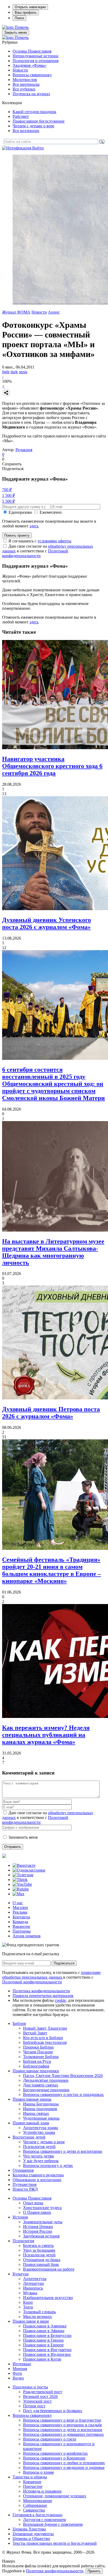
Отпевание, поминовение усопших (55, 2496)
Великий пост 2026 (40, 2396)
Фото (17, 2373)
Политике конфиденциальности (55, 2571)
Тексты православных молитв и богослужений (55, 2543)
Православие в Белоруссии (47, 2335)
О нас (18, 1903)
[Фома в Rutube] (21, 1889)
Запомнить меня (23, 1837)
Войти (38, 148)
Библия (19, 2023)
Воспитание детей (29, 2137)
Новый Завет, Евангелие (45, 2028)
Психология (23, 2241)
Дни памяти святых (41, 2085)
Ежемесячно (51, 512)
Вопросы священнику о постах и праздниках (63, 2094)
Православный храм (31, 2123)
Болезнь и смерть (38, 2245)
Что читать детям (38, 2156)
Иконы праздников (40, 2109)
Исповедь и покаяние (42, 2491)
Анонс (54, 312)
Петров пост (34, 2406)
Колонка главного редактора (38, 2175)
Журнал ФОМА (16, 312)
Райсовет (21, 116)
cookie (60, 2000)
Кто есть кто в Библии (43, 2038)
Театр (28, 2307)
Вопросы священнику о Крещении (54, 2458)
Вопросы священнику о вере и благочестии (62, 2420)
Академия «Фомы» (30, 65)
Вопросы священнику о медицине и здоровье (64, 2467)
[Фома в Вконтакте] (24, 1865)
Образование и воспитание (37, 2180)
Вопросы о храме (39, 2472)
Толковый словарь (39, 2312)
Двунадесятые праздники (46, 2080)
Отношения (23, 2170)
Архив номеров (27, 1936)
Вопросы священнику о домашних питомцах (63, 2434)
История (20, 2217)
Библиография (36, 2066)
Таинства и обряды (30, 2477)
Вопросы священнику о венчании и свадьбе (63, 2425)
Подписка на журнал (31, 94)
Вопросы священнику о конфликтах (55, 2453)
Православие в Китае (42, 2359)
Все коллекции (26, 131)
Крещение (32, 2482)
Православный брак (41, 2264)
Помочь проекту (17, 535)
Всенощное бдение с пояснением (53, 2524)
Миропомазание (38, 2501)
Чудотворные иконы (41, 2118)
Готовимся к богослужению (37, 2515)
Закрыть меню (16, 32)
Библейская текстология (45, 2042)
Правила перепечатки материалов (43, 1996)
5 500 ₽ (9, 501)
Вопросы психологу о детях (48, 2166)
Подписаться (64, 1963)
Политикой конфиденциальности (35, 553)
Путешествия (25, 2184)
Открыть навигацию (30, 7)
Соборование (35, 2505)
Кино (28, 2302)
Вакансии (21, 1926)
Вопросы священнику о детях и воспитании (63, 2151)
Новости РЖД (25, 2189)
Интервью (22, 2364)
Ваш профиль (26, 12)
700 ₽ (7, 490)
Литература (33, 2283)
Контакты (21, 1917)
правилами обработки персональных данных (51, 1975)
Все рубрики (24, 89)
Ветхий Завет (35, 2033)
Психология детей (39, 2147)
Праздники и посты (30, 2387)
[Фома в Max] (18, 1894)
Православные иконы (32, 2099)
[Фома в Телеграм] (23, 1875)
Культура (21, 2274)
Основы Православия (32, 51)
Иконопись (33, 2288)
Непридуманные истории (36, 56)
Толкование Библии (41, 2057)
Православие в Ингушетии (47, 2350)
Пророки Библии (38, 2047)
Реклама (20, 1912)
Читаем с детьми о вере (33, 126)
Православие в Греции (43, 2340)
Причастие (33, 2486)
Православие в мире (31, 2321)
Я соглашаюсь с (40, 541)
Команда (20, 1922)
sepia (23, 372)
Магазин (20, 1907)
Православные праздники (36, 2071)
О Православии (37, 2212)
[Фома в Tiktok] (20, 1880)
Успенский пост (37, 2401)
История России (38, 2231)
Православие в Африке (44, 2331)
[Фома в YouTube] (22, 1884)
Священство (34, 2510)
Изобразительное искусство (48, 2298)
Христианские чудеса (42, 2208)
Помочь (22, 27)
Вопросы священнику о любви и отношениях (64, 2463)
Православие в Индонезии (47, 2354)
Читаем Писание (38, 2052)
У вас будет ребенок (41, 2161)
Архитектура (35, 2279)
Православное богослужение (39, 121)
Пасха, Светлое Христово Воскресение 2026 (63, 2076)
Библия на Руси (37, 2061)
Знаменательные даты (43, 2222)
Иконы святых (36, 2113)
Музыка (30, 2293)
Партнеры (22, 1931)
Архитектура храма (40, 2128)
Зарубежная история (41, 2236)
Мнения (20, 2369)
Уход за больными (39, 2250)
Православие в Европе (43, 2345)
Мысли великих (37, 2317)
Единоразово (20, 512)
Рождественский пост (43, 2392)
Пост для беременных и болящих (53, 2411)
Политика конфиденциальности (41, 1991)
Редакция (24, 450)
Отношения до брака (42, 2260)
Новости (20, 70)
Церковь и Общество (31, 2539)
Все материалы (26, 84)
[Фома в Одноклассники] (29, 1870)
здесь (34, 526)
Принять (94, 2571)
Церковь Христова (29, 2529)
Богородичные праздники (46, 2090)
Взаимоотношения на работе (49, 2269)
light (6, 372)
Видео (18, 2378)
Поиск (19, 18)
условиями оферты (54, 541)
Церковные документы (33, 2534)
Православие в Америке (45, 2326)
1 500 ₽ (9, 495)
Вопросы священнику (32, 75)
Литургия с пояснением (44, 2520)
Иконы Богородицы (41, 2104)
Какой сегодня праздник (34, 112)
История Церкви (38, 2227)
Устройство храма (39, 2132)
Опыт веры (33, 2203)
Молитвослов (25, 80)
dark (14, 372)
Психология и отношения (36, 61)
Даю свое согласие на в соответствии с (48, 551)
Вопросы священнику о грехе (50, 2439)
